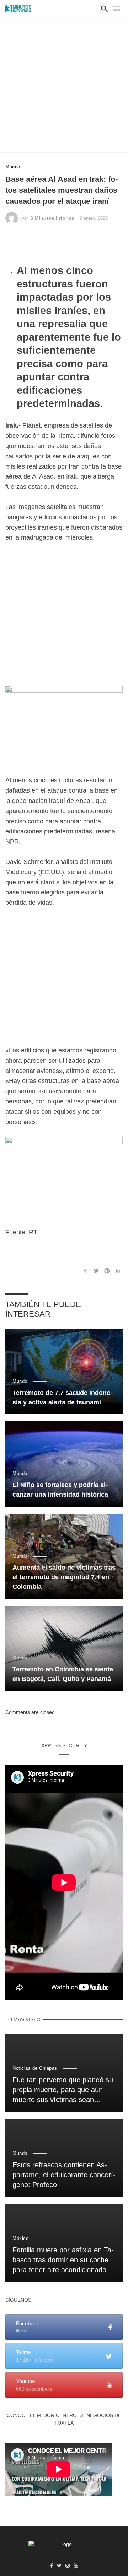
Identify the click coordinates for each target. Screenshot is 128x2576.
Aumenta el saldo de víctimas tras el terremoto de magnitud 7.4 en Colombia (64, 1577)
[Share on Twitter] (96, 1270)
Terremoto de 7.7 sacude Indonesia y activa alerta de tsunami (62, 1398)
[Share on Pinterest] (107, 1270)
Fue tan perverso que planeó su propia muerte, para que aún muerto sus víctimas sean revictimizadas (63, 2090)
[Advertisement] (64, 85)
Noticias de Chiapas (35, 2068)
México (20, 2238)
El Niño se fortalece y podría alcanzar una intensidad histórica (60, 1490)
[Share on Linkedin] (118, 1270)
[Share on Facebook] (85, 1270)
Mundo (13, 167)
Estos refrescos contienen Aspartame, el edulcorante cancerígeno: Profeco (64, 2175)
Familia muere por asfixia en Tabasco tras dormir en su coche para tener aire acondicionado (63, 2260)
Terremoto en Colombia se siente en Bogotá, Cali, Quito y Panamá (63, 1674)
